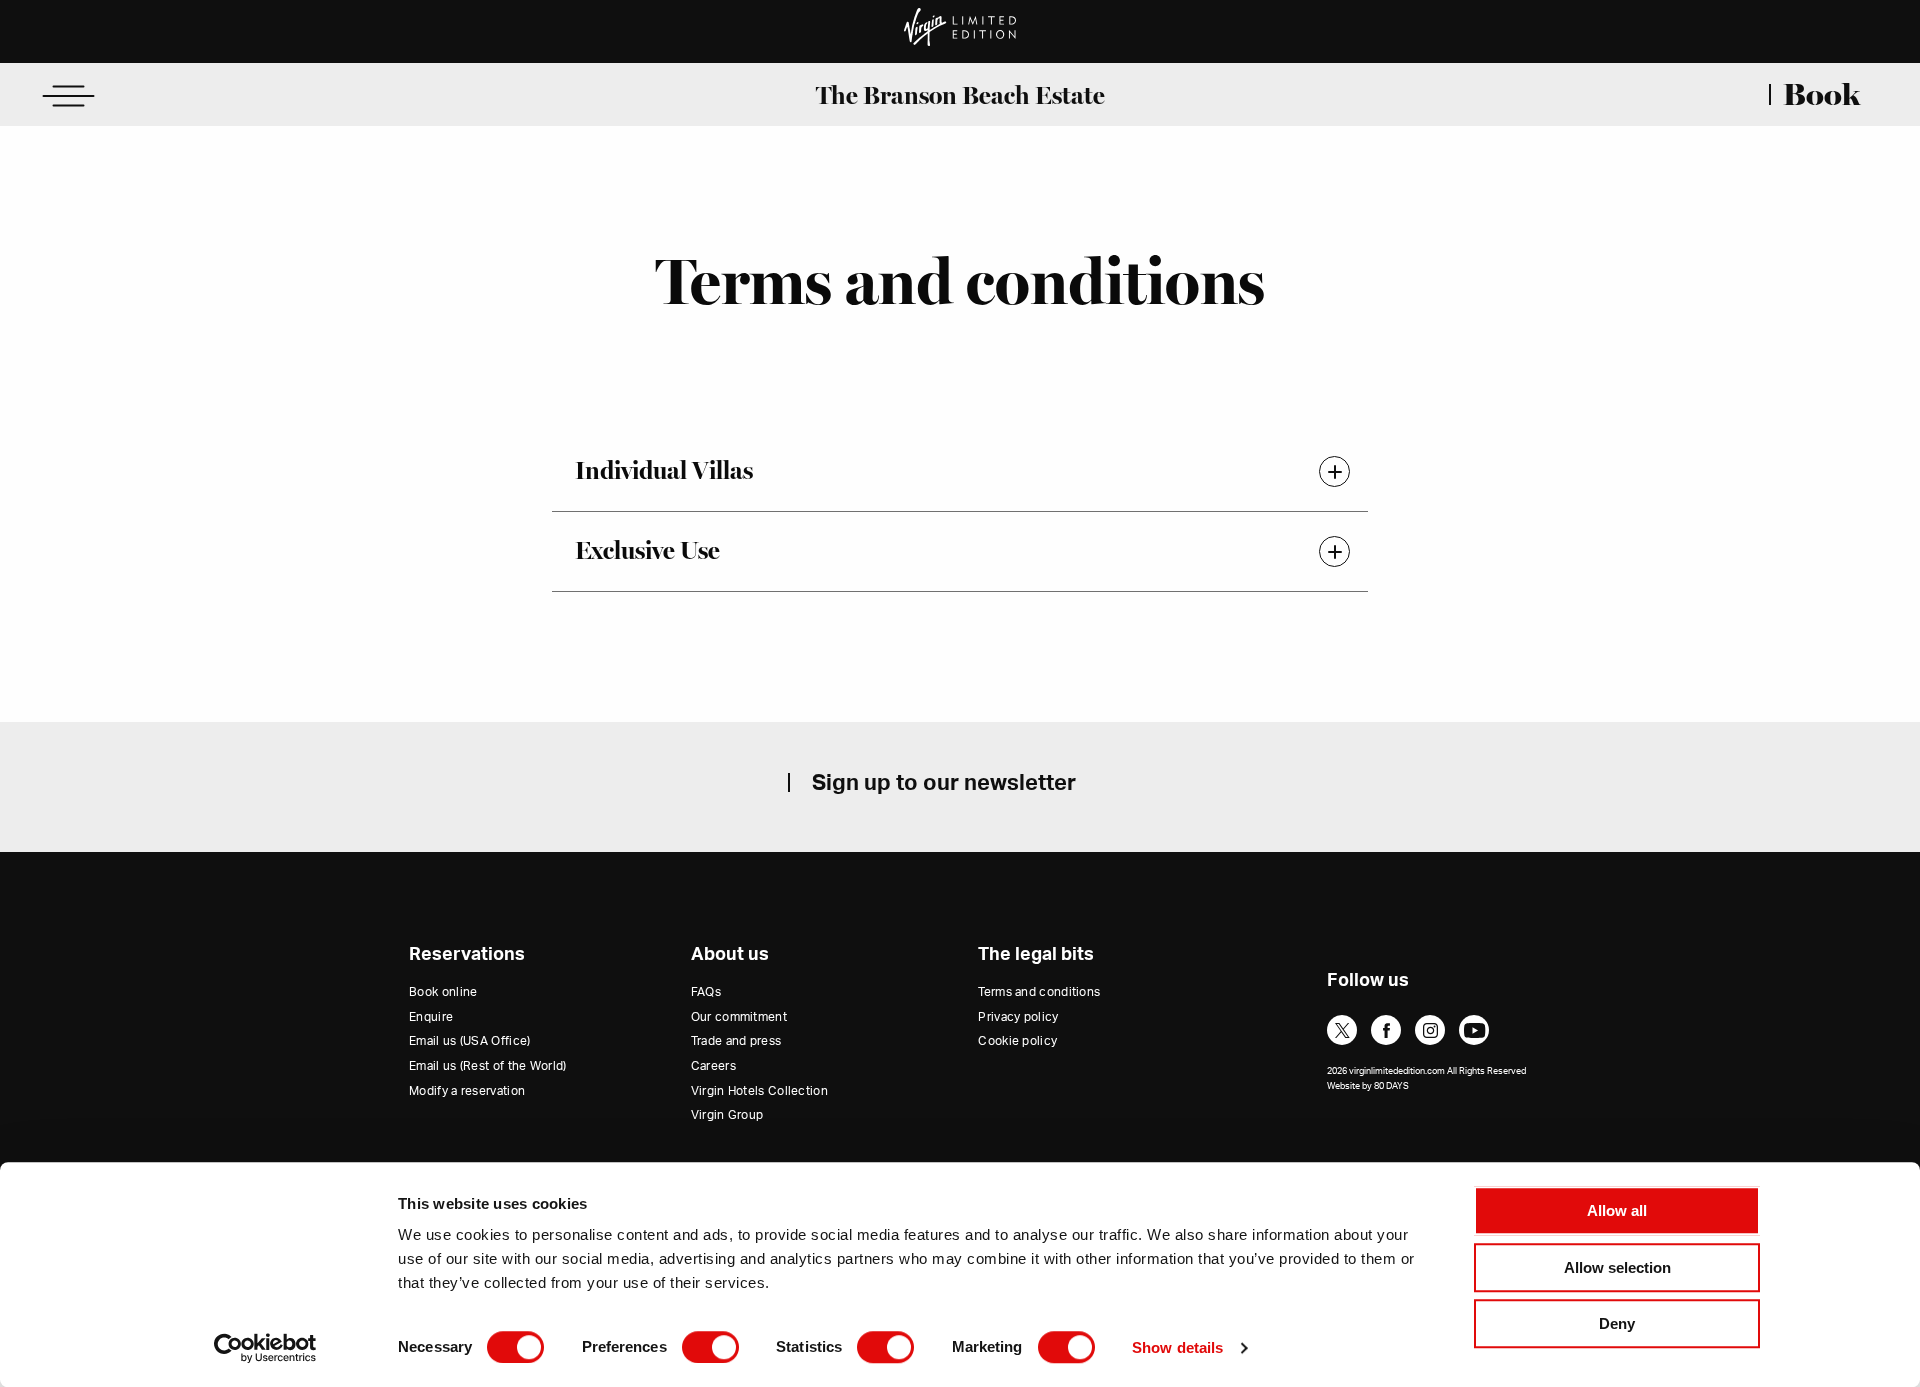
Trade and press (736, 1041)
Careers (713, 1066)
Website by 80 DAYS (1368, 1086)
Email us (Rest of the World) (487, 1066)
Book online (443, 992)
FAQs (706, 992)
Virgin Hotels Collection (759, 1091)
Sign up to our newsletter (944, 783)
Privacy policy (1018, 1017)
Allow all (1617, 1210)
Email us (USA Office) (469, 1041)
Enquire (431, 1017)
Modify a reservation (467, 1091)
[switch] (710, 1347)
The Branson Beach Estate (960, 95)
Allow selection (1617, 1267)
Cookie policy (1017, 1041)
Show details (1177, 1347)
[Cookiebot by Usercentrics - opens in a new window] (265, 1348)
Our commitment (739, 1017)
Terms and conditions (1039, 992)
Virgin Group (727, 1115)
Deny (1617, 1323)
